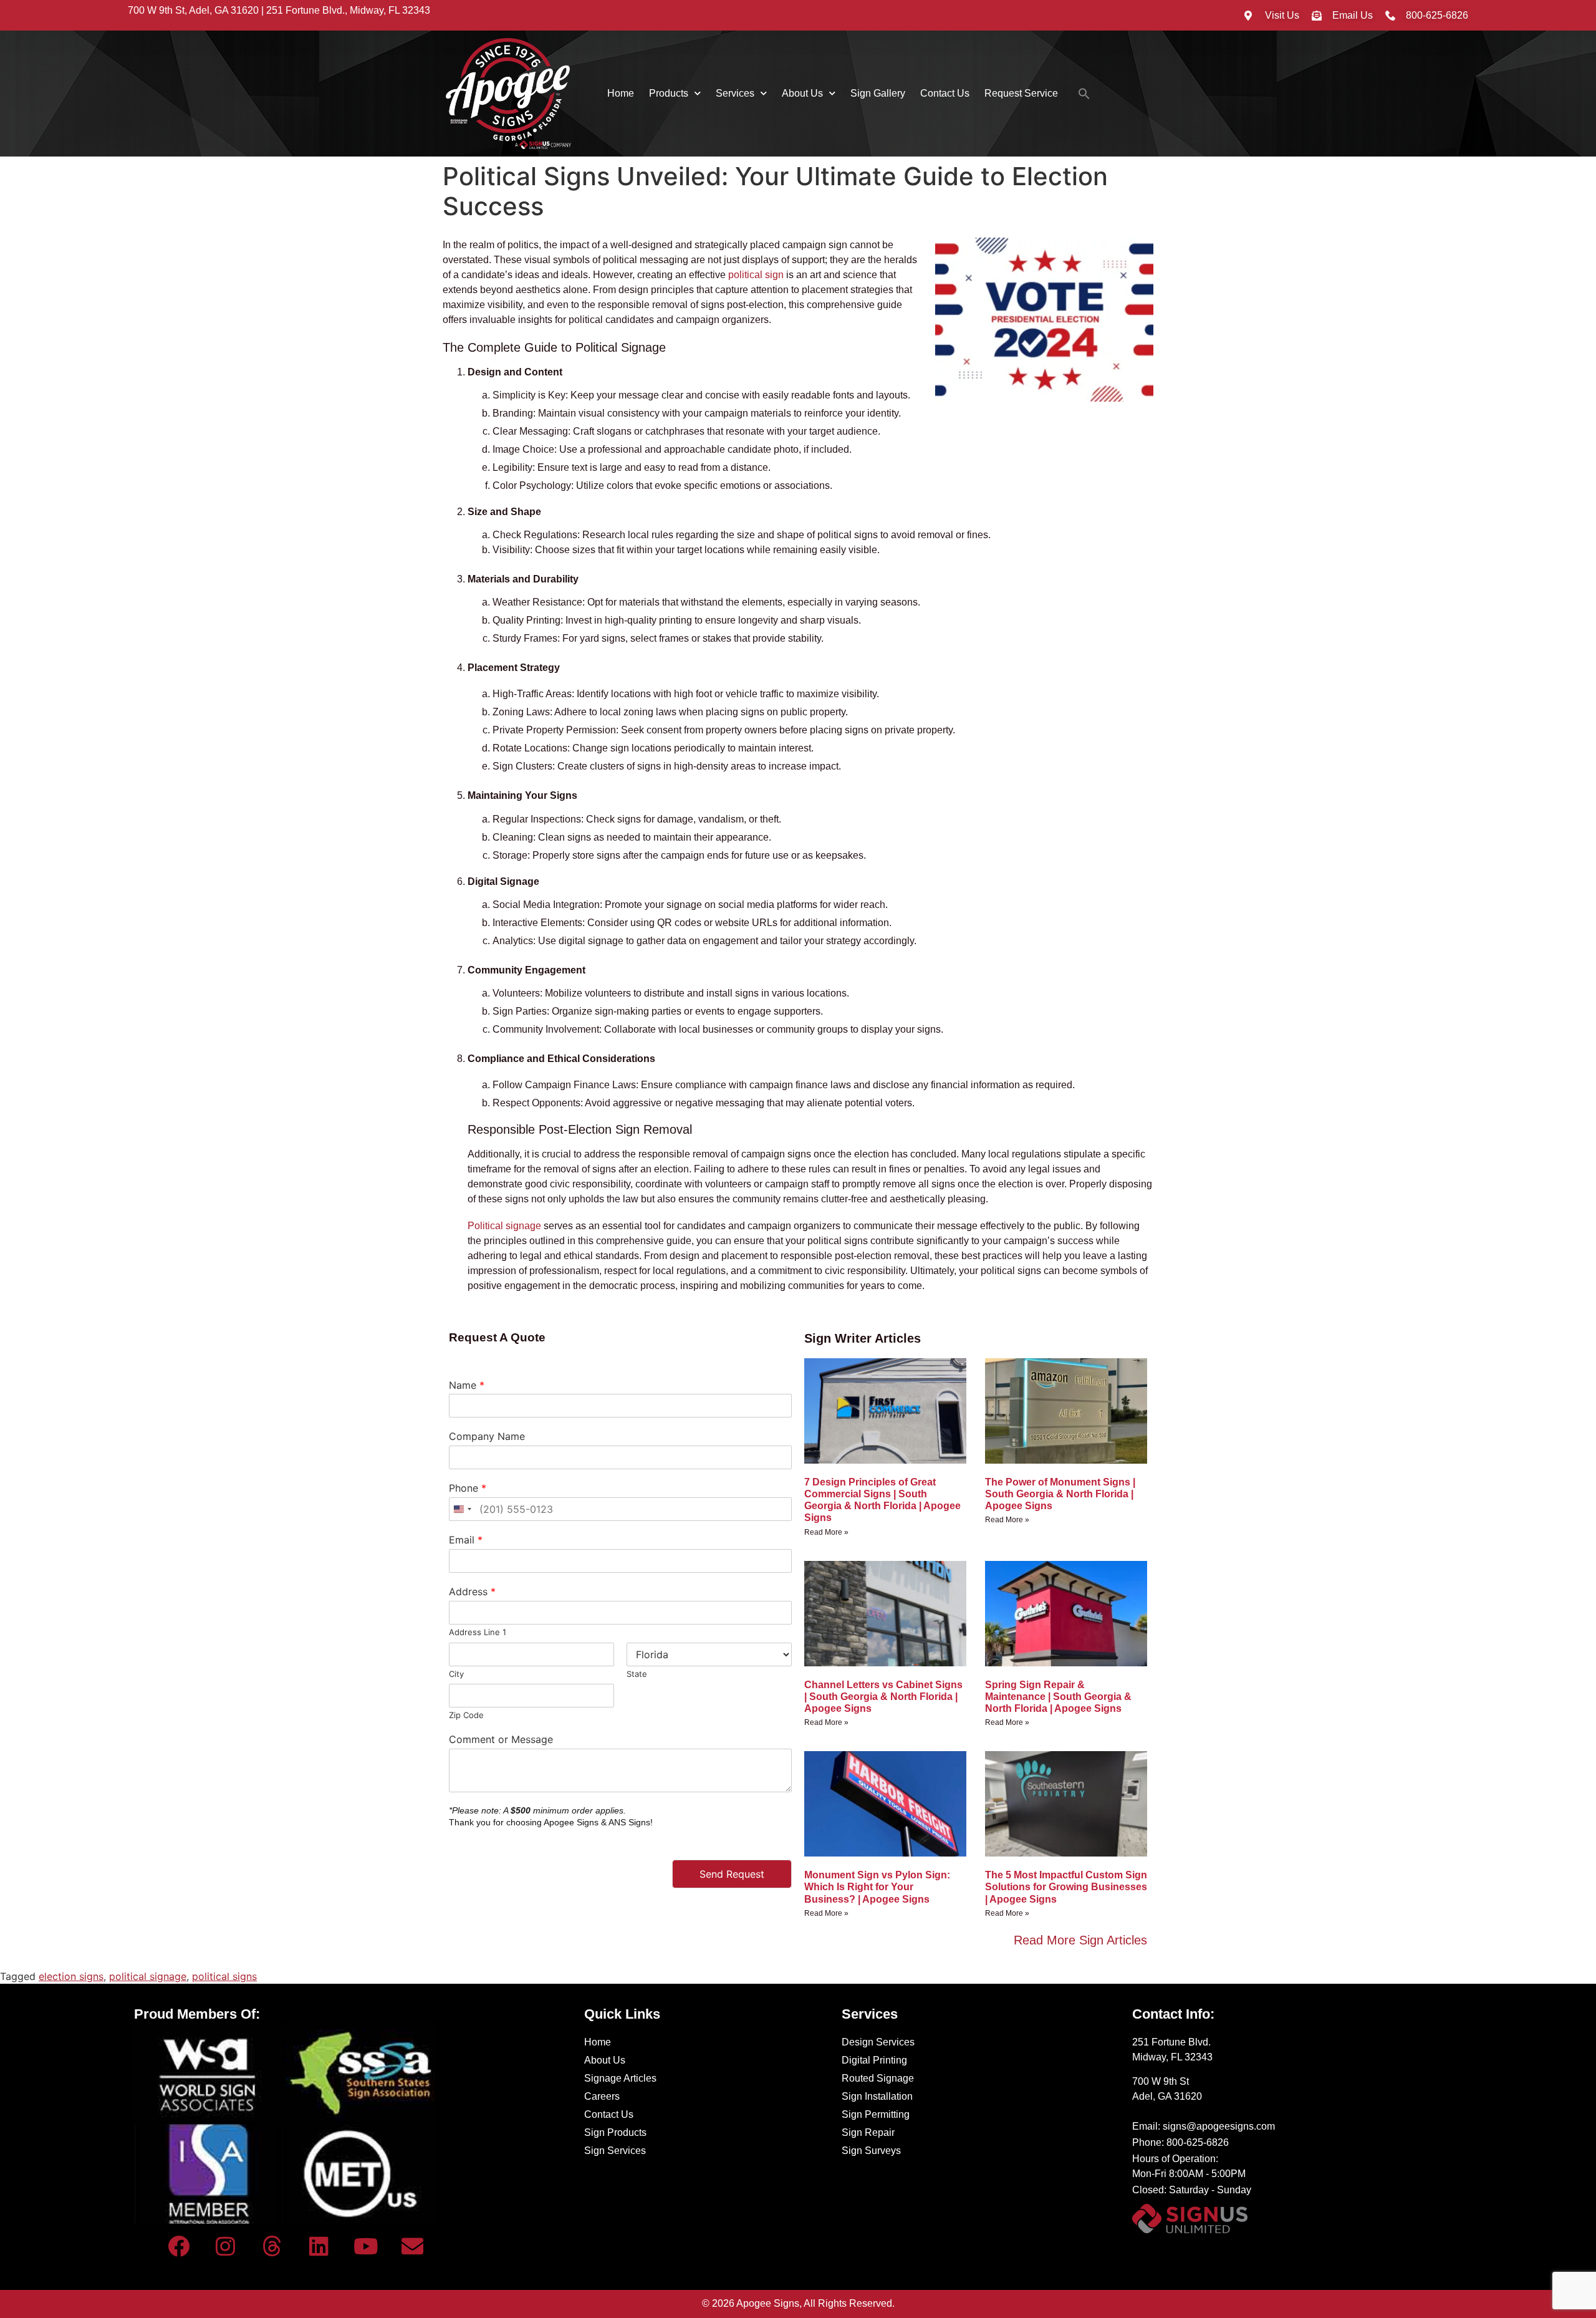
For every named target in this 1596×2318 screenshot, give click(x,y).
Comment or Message (501, 1739)
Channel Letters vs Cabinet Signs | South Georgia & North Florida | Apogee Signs (883, 1697)
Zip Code (466, 1715)
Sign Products (615, 2132)
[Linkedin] (319, 2246)
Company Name (487, 1436)
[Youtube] (365, 2246)
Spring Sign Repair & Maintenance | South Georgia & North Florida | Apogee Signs (1058, 1697)
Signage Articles (620, 2078)
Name (467, 1385)
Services (735, 93)
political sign (756, 275)
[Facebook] (178, 2246)
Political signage (504, 1226)
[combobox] (462, 1509)
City (456, 1674)
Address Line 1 (478, 1632)
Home (621, 93)
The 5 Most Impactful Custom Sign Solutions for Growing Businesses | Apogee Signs (1066, 1887)
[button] (1084, 94)
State (637, 1674)
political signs (224, 1976)
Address (472, 1591)
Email (466, 1540)
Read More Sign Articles (1080, 1940)
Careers (602, 2096)
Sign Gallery (878, 93)
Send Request (732, 1874)
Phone (468, 1488)
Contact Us (945, 93)
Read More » (826, 1532)
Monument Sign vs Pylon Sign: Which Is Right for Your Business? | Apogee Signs (877, 1887)
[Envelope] (412, 2246)
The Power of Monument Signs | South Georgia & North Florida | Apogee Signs (1060, 1494)
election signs (71, 1976)
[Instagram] (225, 2246)
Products (669, 93)
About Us (802, 93)
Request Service (1021, 93)
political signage (148, 1976)
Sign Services (615, 2151)
